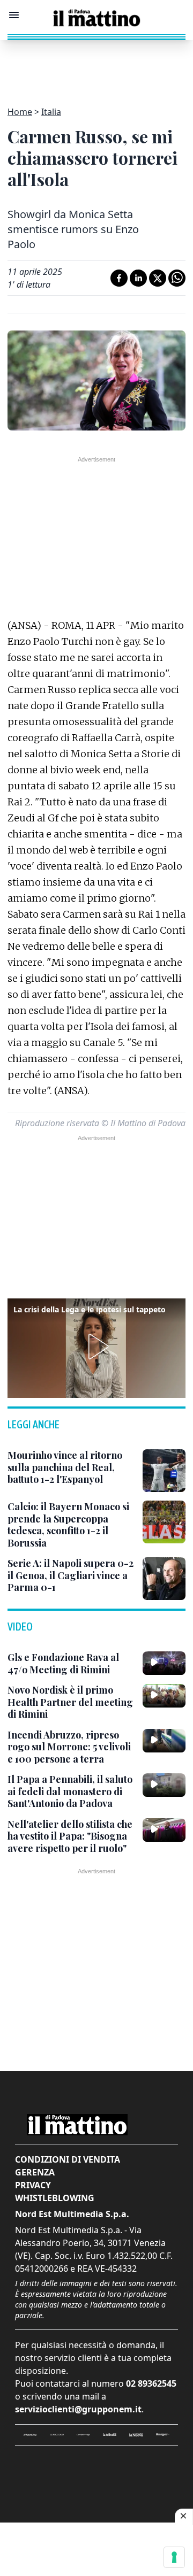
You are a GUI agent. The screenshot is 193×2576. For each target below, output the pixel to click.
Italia (51, 112)
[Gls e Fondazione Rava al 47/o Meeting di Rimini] (164, 1663)
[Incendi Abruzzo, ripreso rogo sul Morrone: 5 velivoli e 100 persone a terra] (164, 1741)
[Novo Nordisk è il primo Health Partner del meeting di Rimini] (164, 1696)
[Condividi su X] (158, 278)
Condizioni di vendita (68, 2159)
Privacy (33, 2185)
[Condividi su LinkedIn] (138, 278)
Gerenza (35, 2172)
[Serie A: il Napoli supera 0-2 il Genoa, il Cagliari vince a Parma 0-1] (164, 1579)
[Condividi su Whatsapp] (177, 278)
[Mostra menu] (14, 15)
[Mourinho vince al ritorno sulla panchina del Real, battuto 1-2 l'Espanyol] (164, 1471)
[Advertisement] (96, 67)
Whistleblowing (55, 2198)
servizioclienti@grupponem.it (78, 2409)
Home (20, 112)
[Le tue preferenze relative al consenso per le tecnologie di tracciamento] (174, 2557)
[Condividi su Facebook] (119, 278)
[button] (96, 1347)
